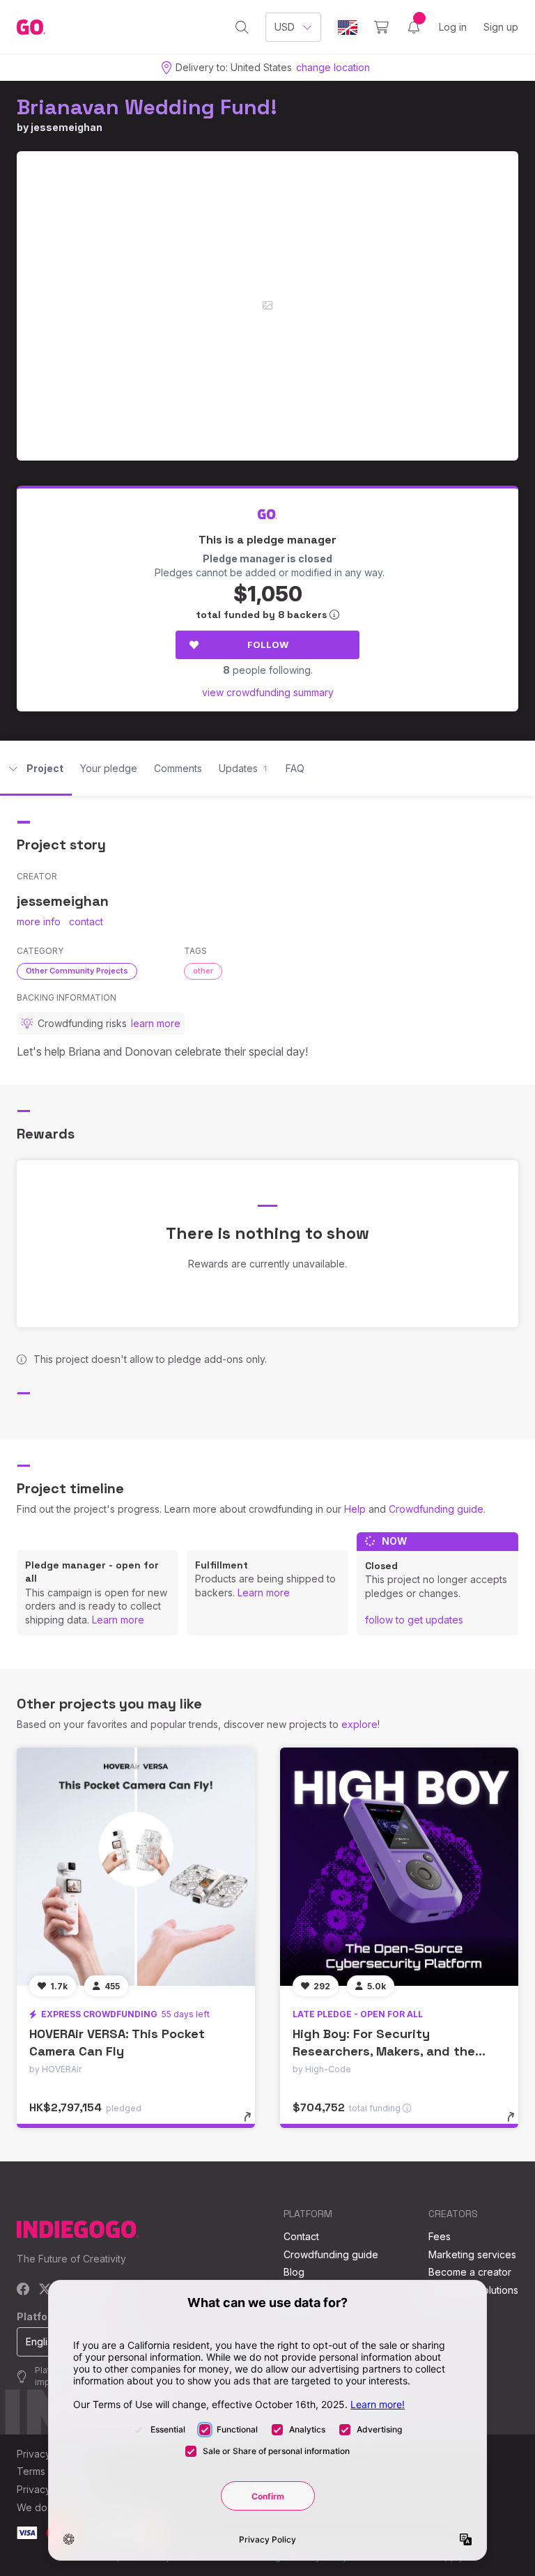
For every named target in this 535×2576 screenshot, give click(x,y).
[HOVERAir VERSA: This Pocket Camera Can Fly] (136, 1867)
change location (333, 67)
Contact (301, 2236)
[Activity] (414, 27)
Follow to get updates (414, 1620)
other (203, 971)
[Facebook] (23, 2290)
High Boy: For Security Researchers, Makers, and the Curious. (384, 2051)
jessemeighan (67, 127)
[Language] (348, 28)
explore (359, 1724)
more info (39, 921)
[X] (45, 2290)
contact (86, 921)
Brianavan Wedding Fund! (147, 107)
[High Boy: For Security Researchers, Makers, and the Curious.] (399, 1867)
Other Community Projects (77, 971)
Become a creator (470, 2272)
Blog (294, 2272)
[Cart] (381, 27)
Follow (268, 645)
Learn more (118, 1620)
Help (355, 1509)
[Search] (242, 27)
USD (285, 27)
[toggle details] (254, 2124)
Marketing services (472, 2254)
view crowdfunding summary (268, 692)
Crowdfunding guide (436, 1509)
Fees (440, 2236)
